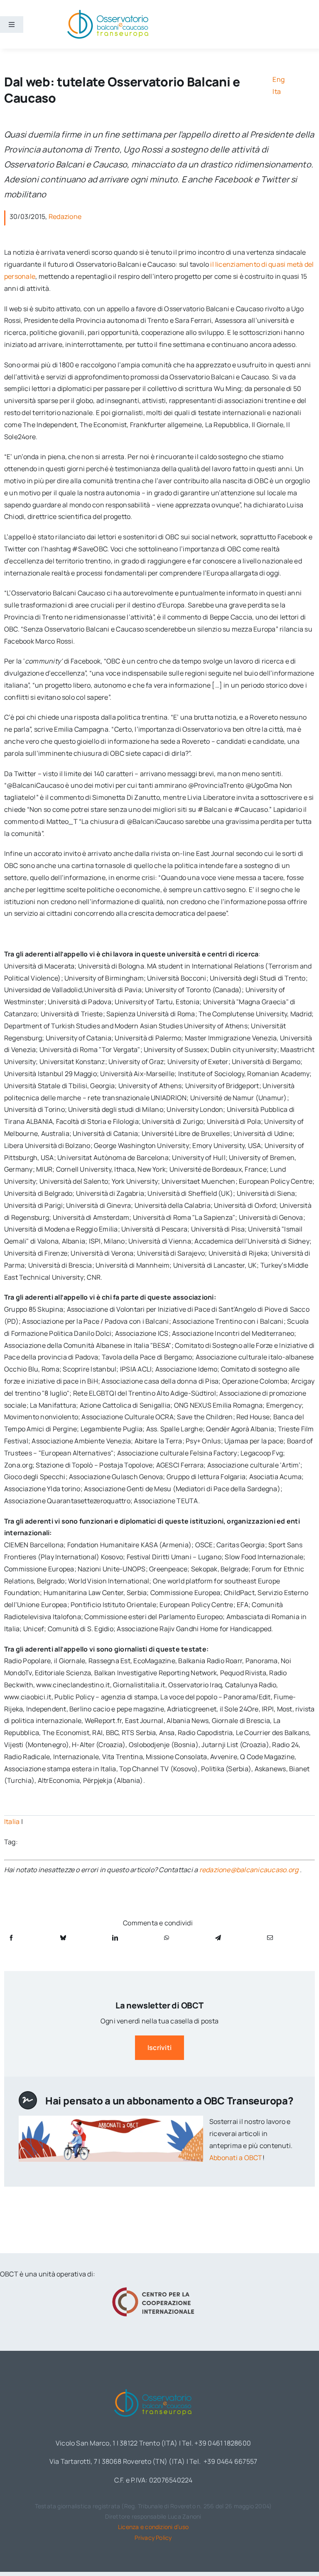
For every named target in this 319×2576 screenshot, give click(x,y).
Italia (12, 1821)
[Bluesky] (63, 1938)
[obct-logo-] (153, 2387)
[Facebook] (11, 1938)
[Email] (270, 1938)
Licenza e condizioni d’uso (153, 2527)
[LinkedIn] (115, 1938)
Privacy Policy (153, 2538)
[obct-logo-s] (108, 12)
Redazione (65, 216)
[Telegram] (218, 1938)
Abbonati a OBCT (236, 2158)
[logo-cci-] (153, 2290)
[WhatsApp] (167, 1938)
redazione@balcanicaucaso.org (249, 1870)
